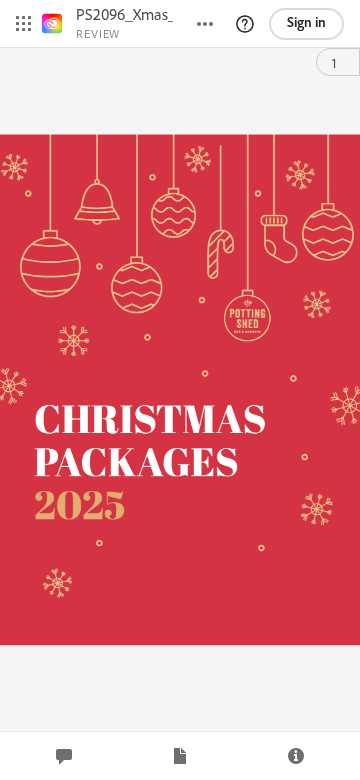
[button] (245, 24)
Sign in (306, 22)
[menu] (24, 24)
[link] (52, 23)
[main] (180, 389)
